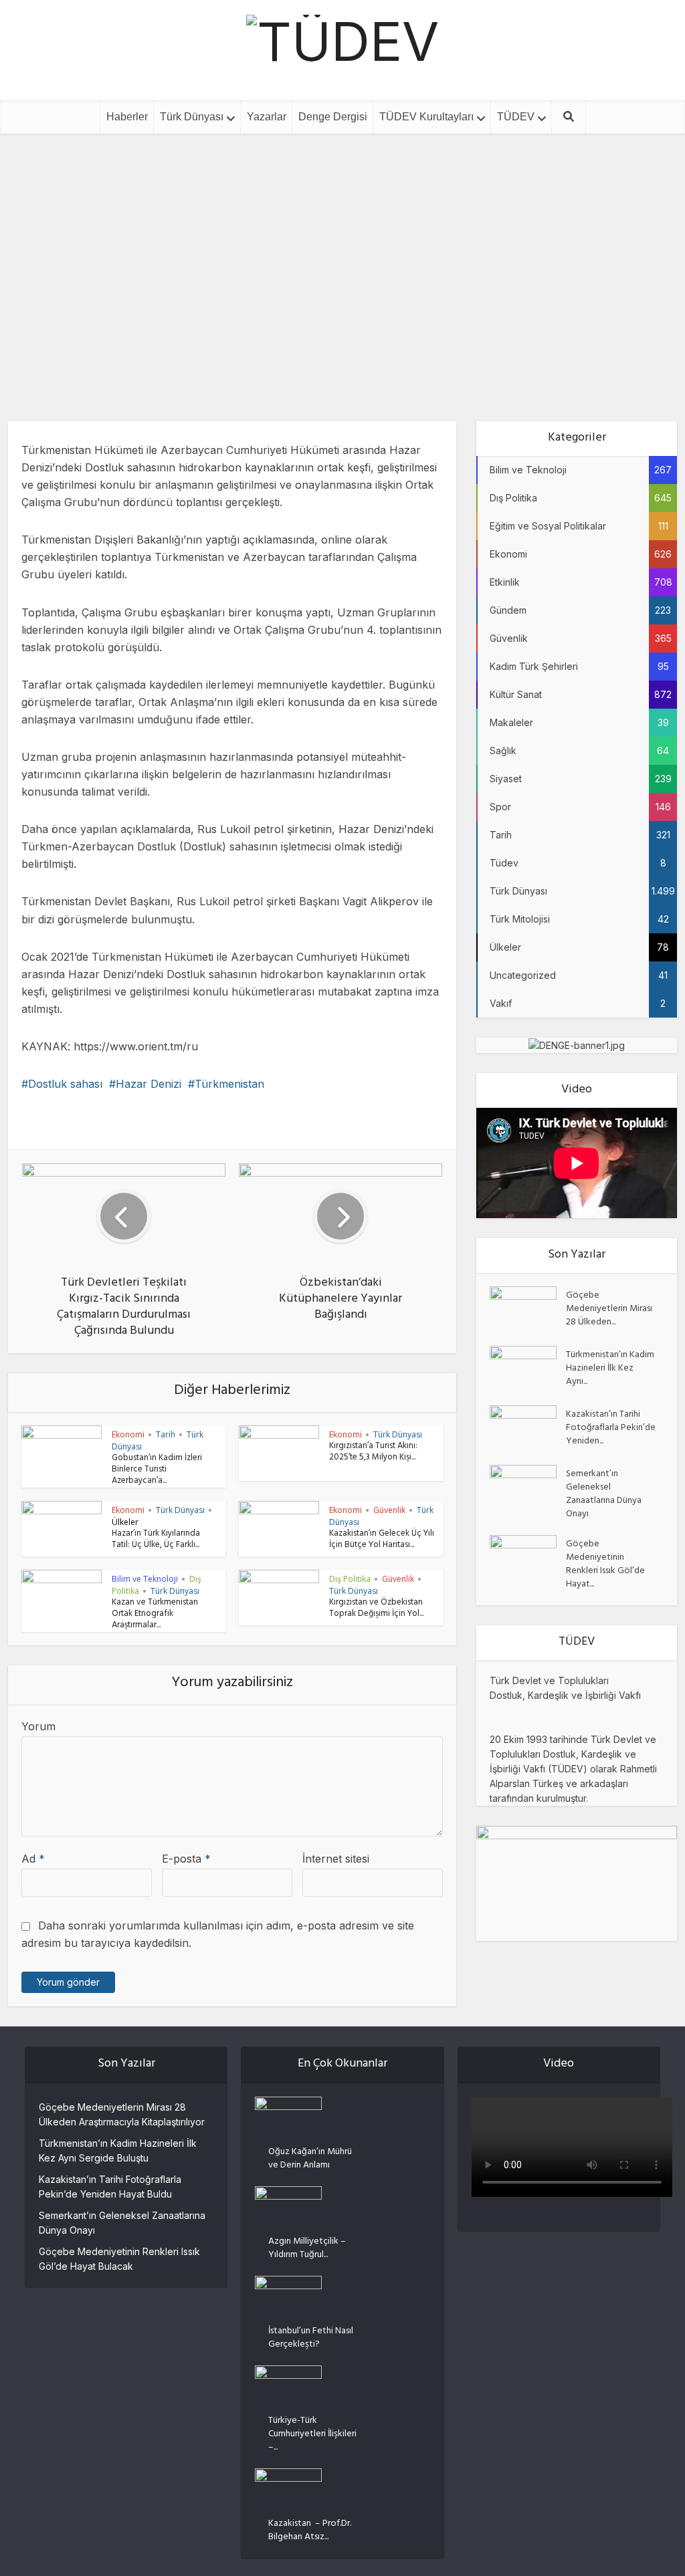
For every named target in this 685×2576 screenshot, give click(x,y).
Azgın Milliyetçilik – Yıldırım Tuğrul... (307, 2248)
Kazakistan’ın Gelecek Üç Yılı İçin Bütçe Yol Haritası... (382, 1540)
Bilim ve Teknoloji (145, 1579)
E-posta (186, 1859)
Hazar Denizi (149, 1084)
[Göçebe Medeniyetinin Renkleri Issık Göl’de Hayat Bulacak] (528, 1558)
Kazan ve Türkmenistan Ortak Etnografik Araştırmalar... (155, 1615)
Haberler (127, 117)
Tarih (166, 1434)
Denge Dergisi (333, 117)
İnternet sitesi (336, 1859)
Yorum (38, 1726)
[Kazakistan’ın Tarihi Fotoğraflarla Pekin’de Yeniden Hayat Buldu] (528, 1428)
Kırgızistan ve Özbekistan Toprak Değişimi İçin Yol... (376, 1609)
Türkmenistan (229, 1084)
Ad (33, 1859)
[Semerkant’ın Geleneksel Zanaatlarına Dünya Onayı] (528, 1488)
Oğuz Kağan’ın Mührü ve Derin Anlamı (310, 2158)
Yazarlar (267, 117)
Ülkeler (125, 1522)
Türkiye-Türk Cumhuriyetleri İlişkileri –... (312, 2434)
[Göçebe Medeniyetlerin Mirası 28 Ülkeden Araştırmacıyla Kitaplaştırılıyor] (528, 1309)
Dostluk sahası (65, 1084)
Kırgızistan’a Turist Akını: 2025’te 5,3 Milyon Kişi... (373, 1452)
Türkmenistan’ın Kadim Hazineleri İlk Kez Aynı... (610, 1368)
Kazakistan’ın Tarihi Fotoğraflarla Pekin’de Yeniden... (611, 1427)
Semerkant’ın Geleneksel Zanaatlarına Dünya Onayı (604, 1494)
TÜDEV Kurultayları (426, 117)
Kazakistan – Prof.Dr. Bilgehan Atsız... (310, 2530)
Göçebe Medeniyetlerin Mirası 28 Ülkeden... (609, 1308)
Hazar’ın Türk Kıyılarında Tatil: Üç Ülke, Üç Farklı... (156, 1540)
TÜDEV (516, 117)
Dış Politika (315, 253)
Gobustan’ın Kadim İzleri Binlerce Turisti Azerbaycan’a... (157, 1470)
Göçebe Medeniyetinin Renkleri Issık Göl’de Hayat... (605, 1564)
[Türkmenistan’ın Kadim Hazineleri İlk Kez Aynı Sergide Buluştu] (528, 1369)
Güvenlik (389, 1510)
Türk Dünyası (192, 117)
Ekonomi (375, 253)
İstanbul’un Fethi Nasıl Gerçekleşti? (311, 2337)
